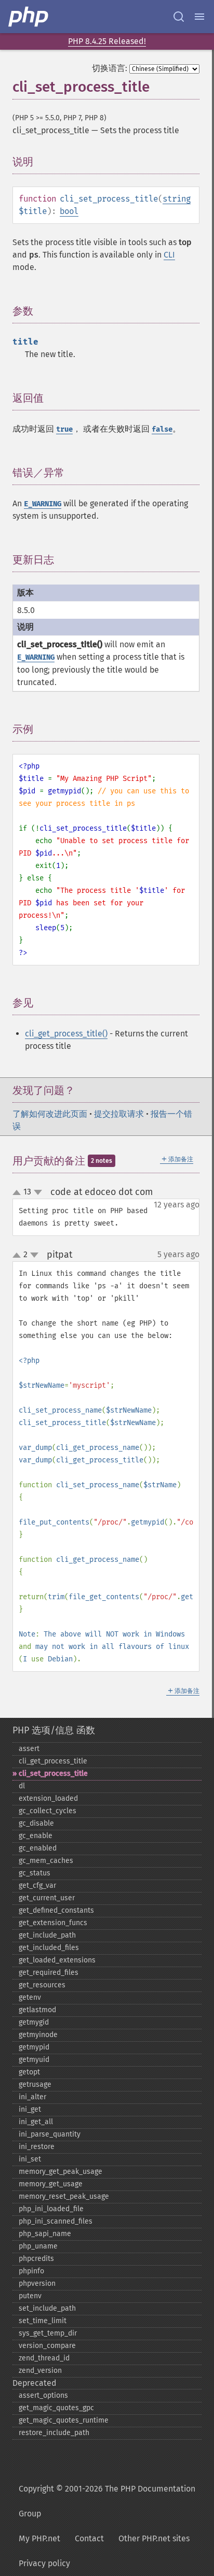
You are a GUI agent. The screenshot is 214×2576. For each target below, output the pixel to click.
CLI (169, 255)
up (19, 1193)
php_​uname (38, 2246)
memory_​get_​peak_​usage (61, 2172)
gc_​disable (36, 1823)
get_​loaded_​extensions (57, 1960)
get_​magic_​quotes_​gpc (56, 2408)
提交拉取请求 (119, 1114)
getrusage (35, 2084)
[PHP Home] (29, 17)
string (177, 199)
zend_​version (40, 2371)
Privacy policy (44, 2563)
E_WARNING (43, 504)
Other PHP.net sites (154, 2538)
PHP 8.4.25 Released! (107, 41)
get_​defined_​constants (56, 1910)
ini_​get (30, 2109)
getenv (30, 1997)
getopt (29, 2072)
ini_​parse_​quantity (50, 2134)
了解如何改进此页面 (50, 1114)
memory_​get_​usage (51, 2184)
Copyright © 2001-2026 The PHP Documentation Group (107, 2501)
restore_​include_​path (54, 2433)
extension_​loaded (48, 1798)
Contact (89, 2538)
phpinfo (31, 2271)
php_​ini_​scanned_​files (56, 2221)
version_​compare (47, 2346)
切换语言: (110, 68)
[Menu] (199, 17)
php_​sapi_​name (45, 2234)
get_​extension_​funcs (53, 1923)
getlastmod (37, 2010)
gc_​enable (36, 1836)
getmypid (34, 2047)
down (38, 1192)
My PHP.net (39, 2538)
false (162, 429)
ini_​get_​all (36, 2122)
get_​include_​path (47, 1935)
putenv (30, 2296)
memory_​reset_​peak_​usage (64, 2196)
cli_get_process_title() (66, 1034)
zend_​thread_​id (44, 2358)
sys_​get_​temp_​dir (48, 2333)
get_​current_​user (47, 1898)
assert (29, 1749)
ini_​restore (37, 2147)
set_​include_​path (47, 2308)
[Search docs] (179, 17)
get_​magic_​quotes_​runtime (64, 2420)
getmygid (34, 2022)
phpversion (37, 2283)
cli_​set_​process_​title (53, 1774)
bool (69, 211)
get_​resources (42, 1985)
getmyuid (34, 2060)
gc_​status (35, 1873)
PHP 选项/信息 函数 (54, 1730)
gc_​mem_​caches (46, 1861)
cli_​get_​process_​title (53, 1761)
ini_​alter (32, 2097)
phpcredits (36, 2259)
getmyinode (38, 2035)
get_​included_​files (49, 1948)
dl (22, 1786)
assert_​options (43, 2395)
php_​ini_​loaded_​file (51, 2209)
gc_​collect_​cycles (48, 1811)
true (64, 429)
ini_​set (30, 2159)
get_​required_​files (49, 1973)
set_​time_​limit (43, 2321)
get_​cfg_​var (37, 1885)
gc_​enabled (38, 1848)
